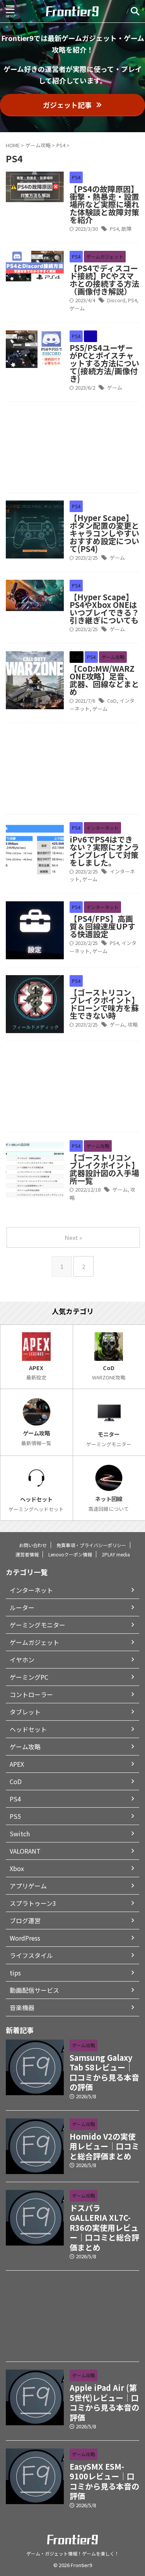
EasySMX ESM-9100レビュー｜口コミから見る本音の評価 (104, 2481)
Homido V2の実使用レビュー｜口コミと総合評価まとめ (104, 2146)
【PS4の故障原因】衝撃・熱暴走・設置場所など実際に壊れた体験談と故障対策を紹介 (104, 204)
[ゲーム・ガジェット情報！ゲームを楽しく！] (72, 11)
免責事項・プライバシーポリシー (91, 1545)
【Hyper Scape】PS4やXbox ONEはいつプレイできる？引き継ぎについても (104, 609)
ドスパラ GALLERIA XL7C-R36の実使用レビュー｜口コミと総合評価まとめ (104, 2228)
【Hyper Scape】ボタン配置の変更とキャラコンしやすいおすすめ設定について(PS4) (104, 533)
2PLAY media (116, 1554)
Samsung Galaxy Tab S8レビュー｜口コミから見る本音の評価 (104, 2072)
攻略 (133, 1024)
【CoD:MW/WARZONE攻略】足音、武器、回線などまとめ (104, 680)
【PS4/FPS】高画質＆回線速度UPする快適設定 (102, 926)
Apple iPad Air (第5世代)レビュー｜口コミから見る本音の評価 (104, 2402)
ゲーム (77, 308)
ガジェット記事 (67, 105)
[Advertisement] (72, 449)
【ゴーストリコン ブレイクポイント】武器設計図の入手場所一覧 (104, 1169)
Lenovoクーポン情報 (70, 1554)
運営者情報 (27, 1554)
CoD (112, 701)
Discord (116, 300)
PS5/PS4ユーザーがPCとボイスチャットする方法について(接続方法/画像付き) (104, 363)
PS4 (114, 229)
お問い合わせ (33, 1545)
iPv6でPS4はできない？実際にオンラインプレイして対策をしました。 (104, 851)
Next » (73, 1237)
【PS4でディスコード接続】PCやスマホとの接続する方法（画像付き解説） (104, 280)
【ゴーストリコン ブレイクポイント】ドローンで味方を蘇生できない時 (104, 1004)
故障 (126, 229)
